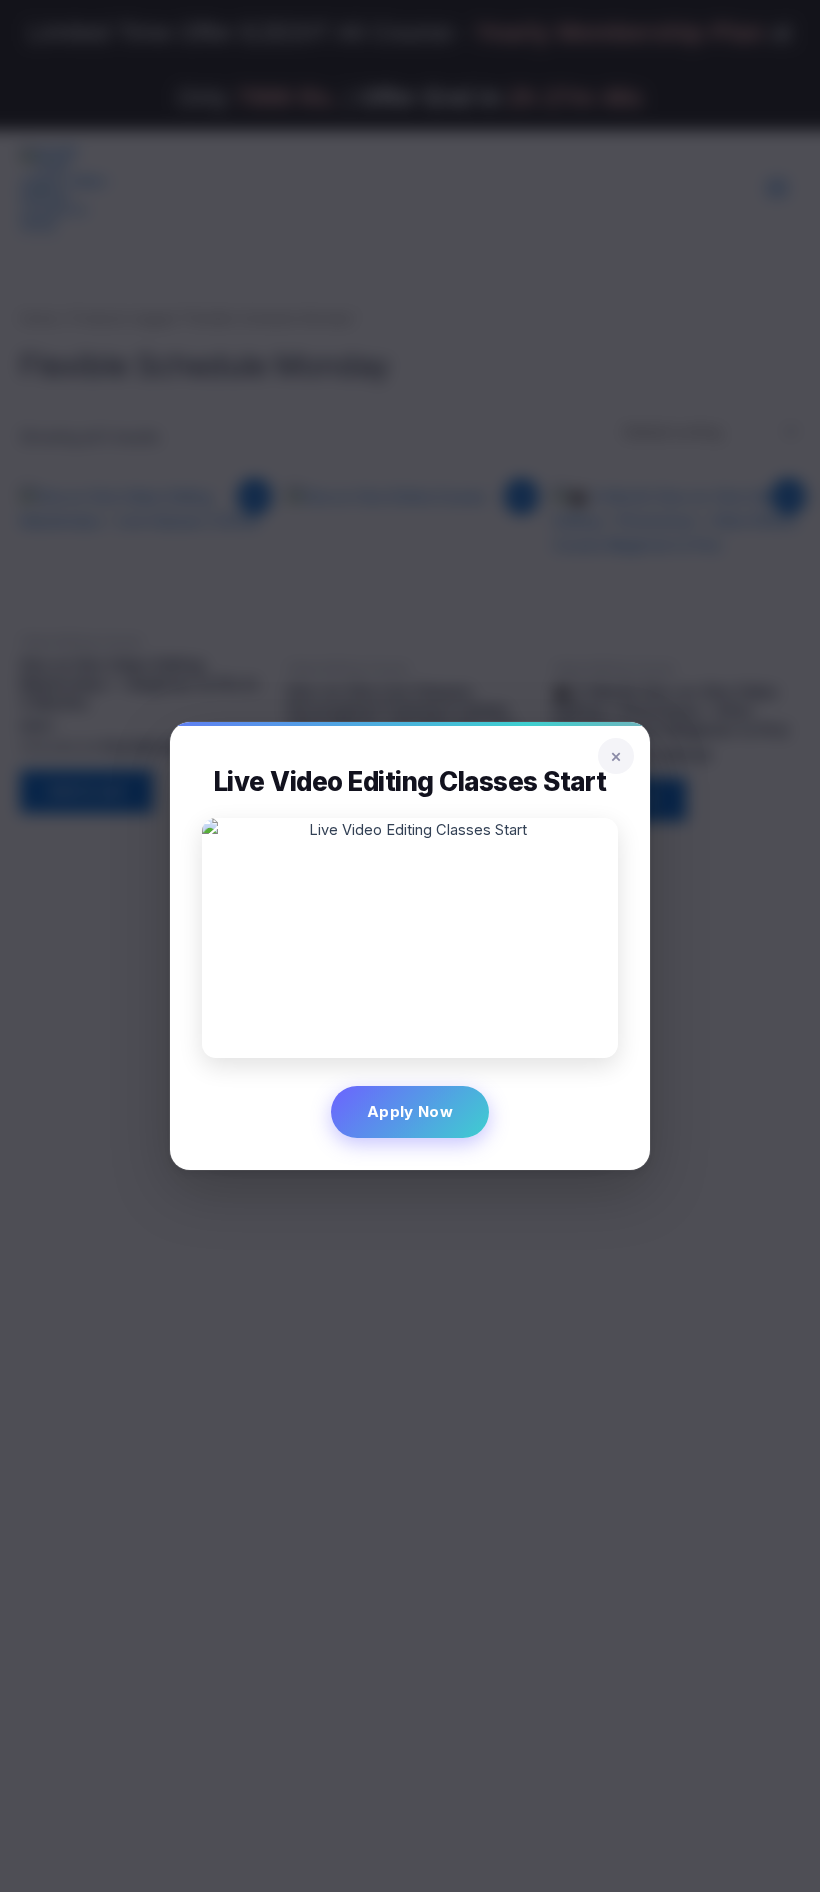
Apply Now (410, 1111)
